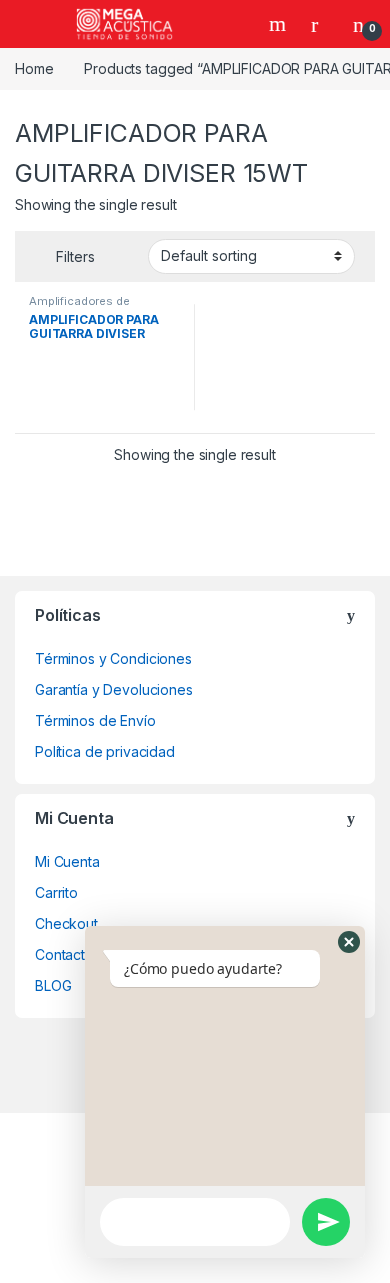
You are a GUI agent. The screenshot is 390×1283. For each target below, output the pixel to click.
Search (280, 24)
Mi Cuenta (67, 861)
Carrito (56, 892)
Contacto (64, 954)
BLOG (53, 985)
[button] (349, 942)
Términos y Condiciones (113, 658)
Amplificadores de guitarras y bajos (79, 307)
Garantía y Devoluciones (114, 689)
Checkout (66, 923)
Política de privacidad (105, 751)
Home (34, 68)
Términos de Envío (95, 720)
